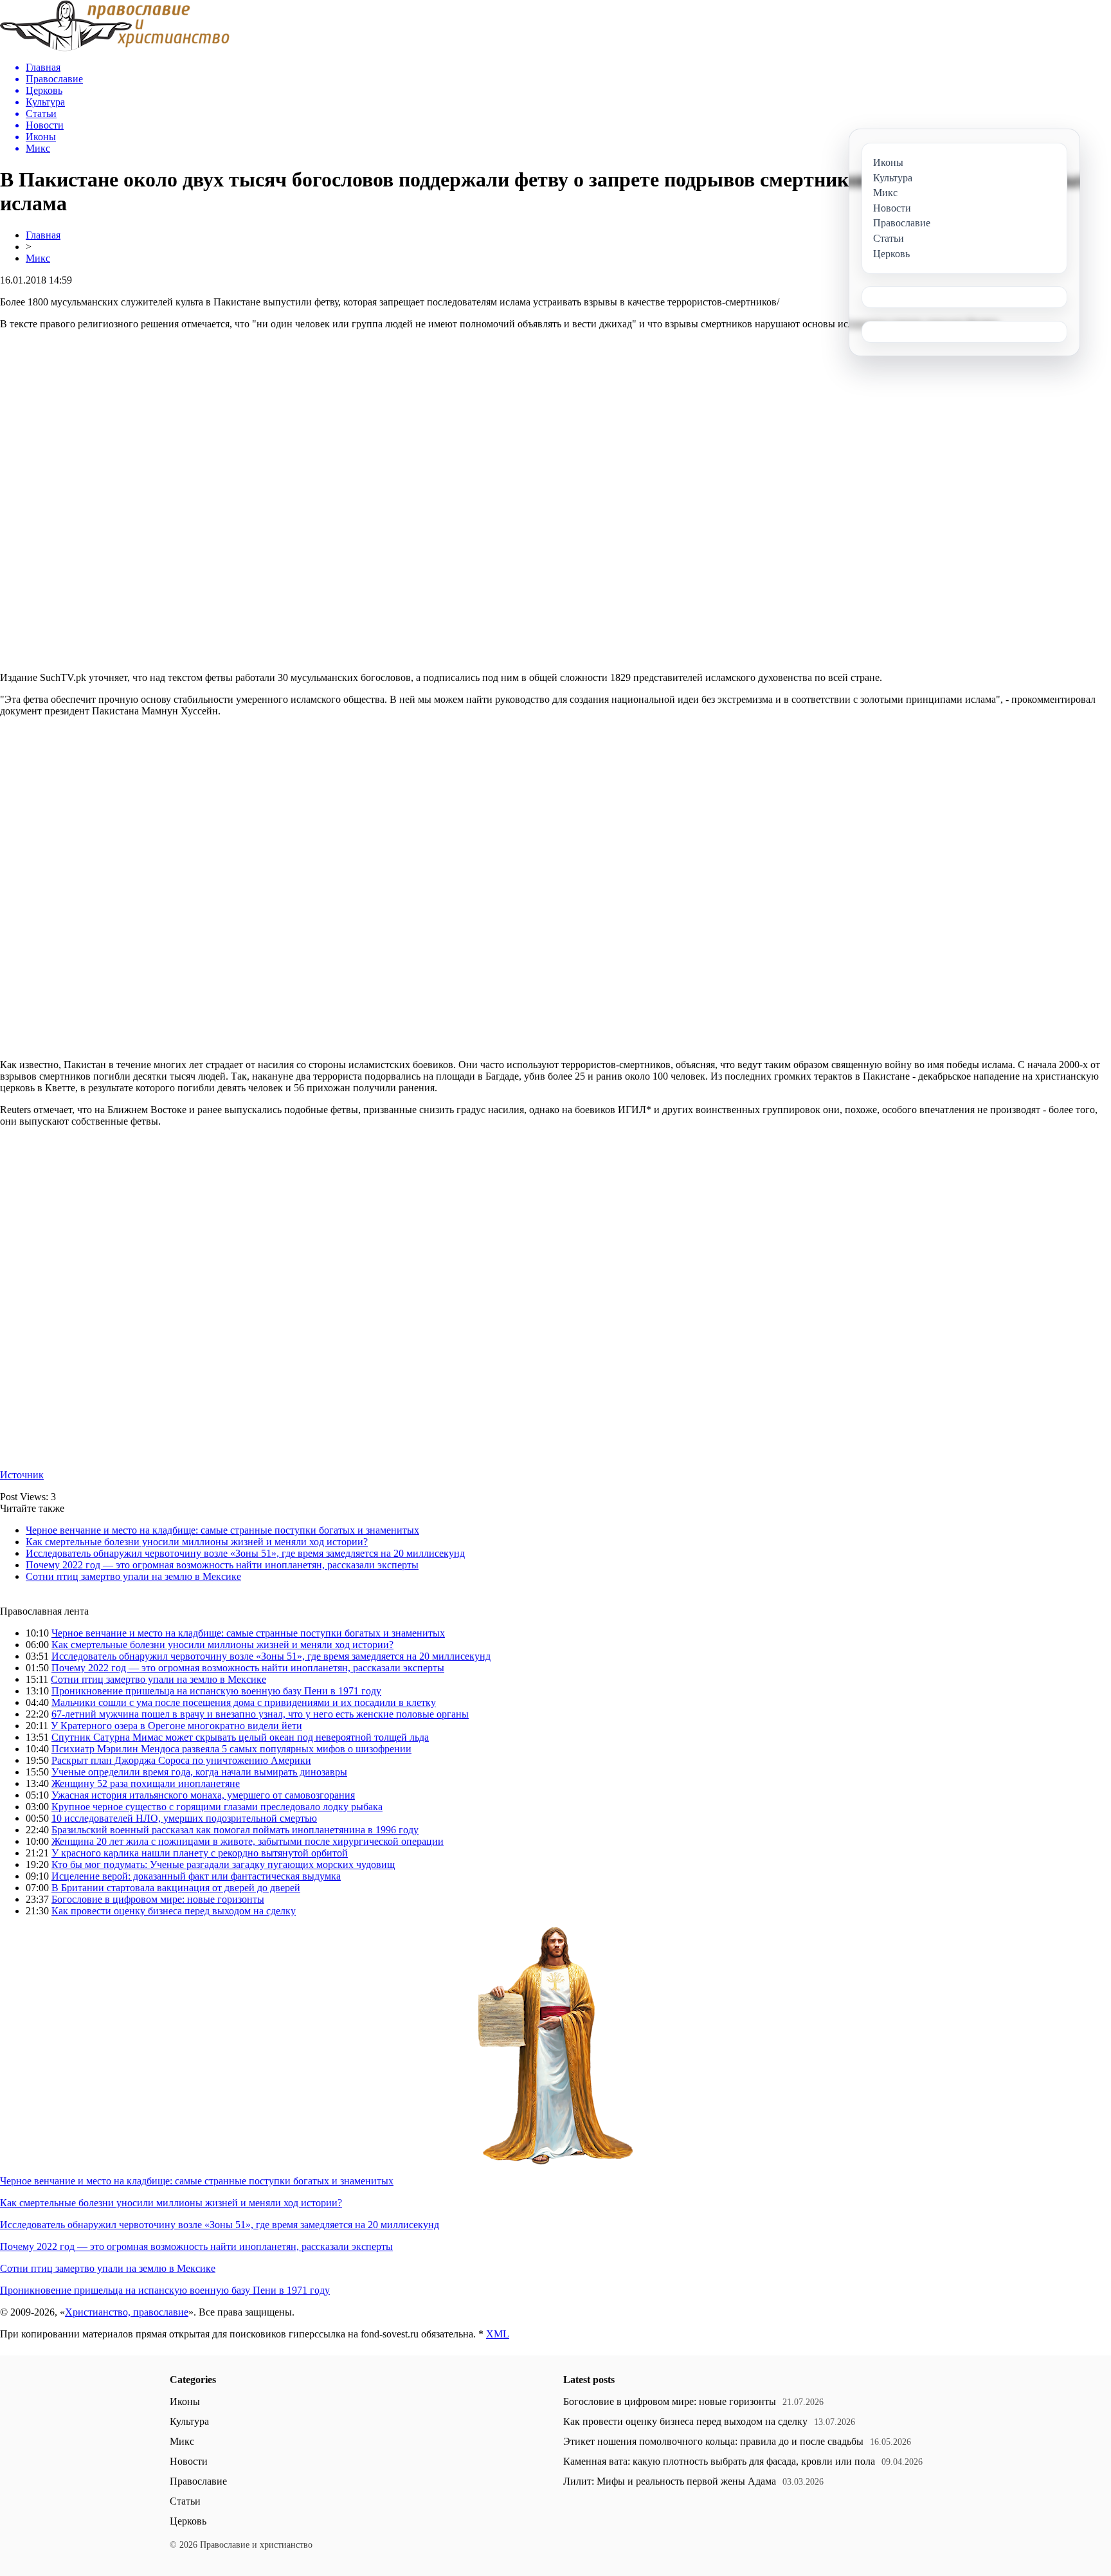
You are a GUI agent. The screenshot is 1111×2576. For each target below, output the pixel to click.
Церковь (188, 2521)
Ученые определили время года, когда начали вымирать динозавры (199, 1772)
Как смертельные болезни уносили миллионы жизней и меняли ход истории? (197, 1542)
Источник (22, 1475)
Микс (38, 258)
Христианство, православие (127, 2312)
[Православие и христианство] (115, 48)
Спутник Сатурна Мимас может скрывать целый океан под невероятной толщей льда (240, 1737)
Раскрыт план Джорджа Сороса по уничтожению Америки (181, 1760)
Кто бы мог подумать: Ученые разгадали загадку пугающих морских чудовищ (223, 1864)
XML (498, 2334)
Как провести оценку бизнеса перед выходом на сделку (174, 1911)
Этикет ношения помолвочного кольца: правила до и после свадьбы (713, 2441)
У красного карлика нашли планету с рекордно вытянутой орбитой (200, 1853)
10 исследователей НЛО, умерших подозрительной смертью (184, 1818)
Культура (189, 2421)
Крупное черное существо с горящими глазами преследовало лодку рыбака (217, 1807)
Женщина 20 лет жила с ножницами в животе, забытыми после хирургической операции (248, 1841)
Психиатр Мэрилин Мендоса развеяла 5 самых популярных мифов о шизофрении (231, 1749)
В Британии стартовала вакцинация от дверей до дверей (176, 1888)
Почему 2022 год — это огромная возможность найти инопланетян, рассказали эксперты (222, 1565)
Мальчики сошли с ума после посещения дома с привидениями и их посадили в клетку (244, 1702)
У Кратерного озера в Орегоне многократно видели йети (176, 1726)
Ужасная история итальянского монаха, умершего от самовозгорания (203, 1795)
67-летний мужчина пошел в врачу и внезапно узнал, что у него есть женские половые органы (260, 1714)
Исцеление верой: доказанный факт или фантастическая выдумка (196, 1876)
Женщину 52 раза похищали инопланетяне (146, 1783)
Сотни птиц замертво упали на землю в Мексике (133, 1576)
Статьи (185, 2501)
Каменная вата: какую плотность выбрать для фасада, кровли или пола (719, 2461)
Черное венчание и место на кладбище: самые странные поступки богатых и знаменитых (222, 1530)
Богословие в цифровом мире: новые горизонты (158, 1899)
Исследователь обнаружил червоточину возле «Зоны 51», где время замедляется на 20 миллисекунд (245, 1553)
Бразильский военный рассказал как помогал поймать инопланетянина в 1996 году (235, 1830)
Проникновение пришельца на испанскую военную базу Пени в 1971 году (216, 1691)
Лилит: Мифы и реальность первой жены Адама (670, 2481)
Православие (198, 2481)
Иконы (185, 2401)
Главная (43, 235)
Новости (189, 2461)
